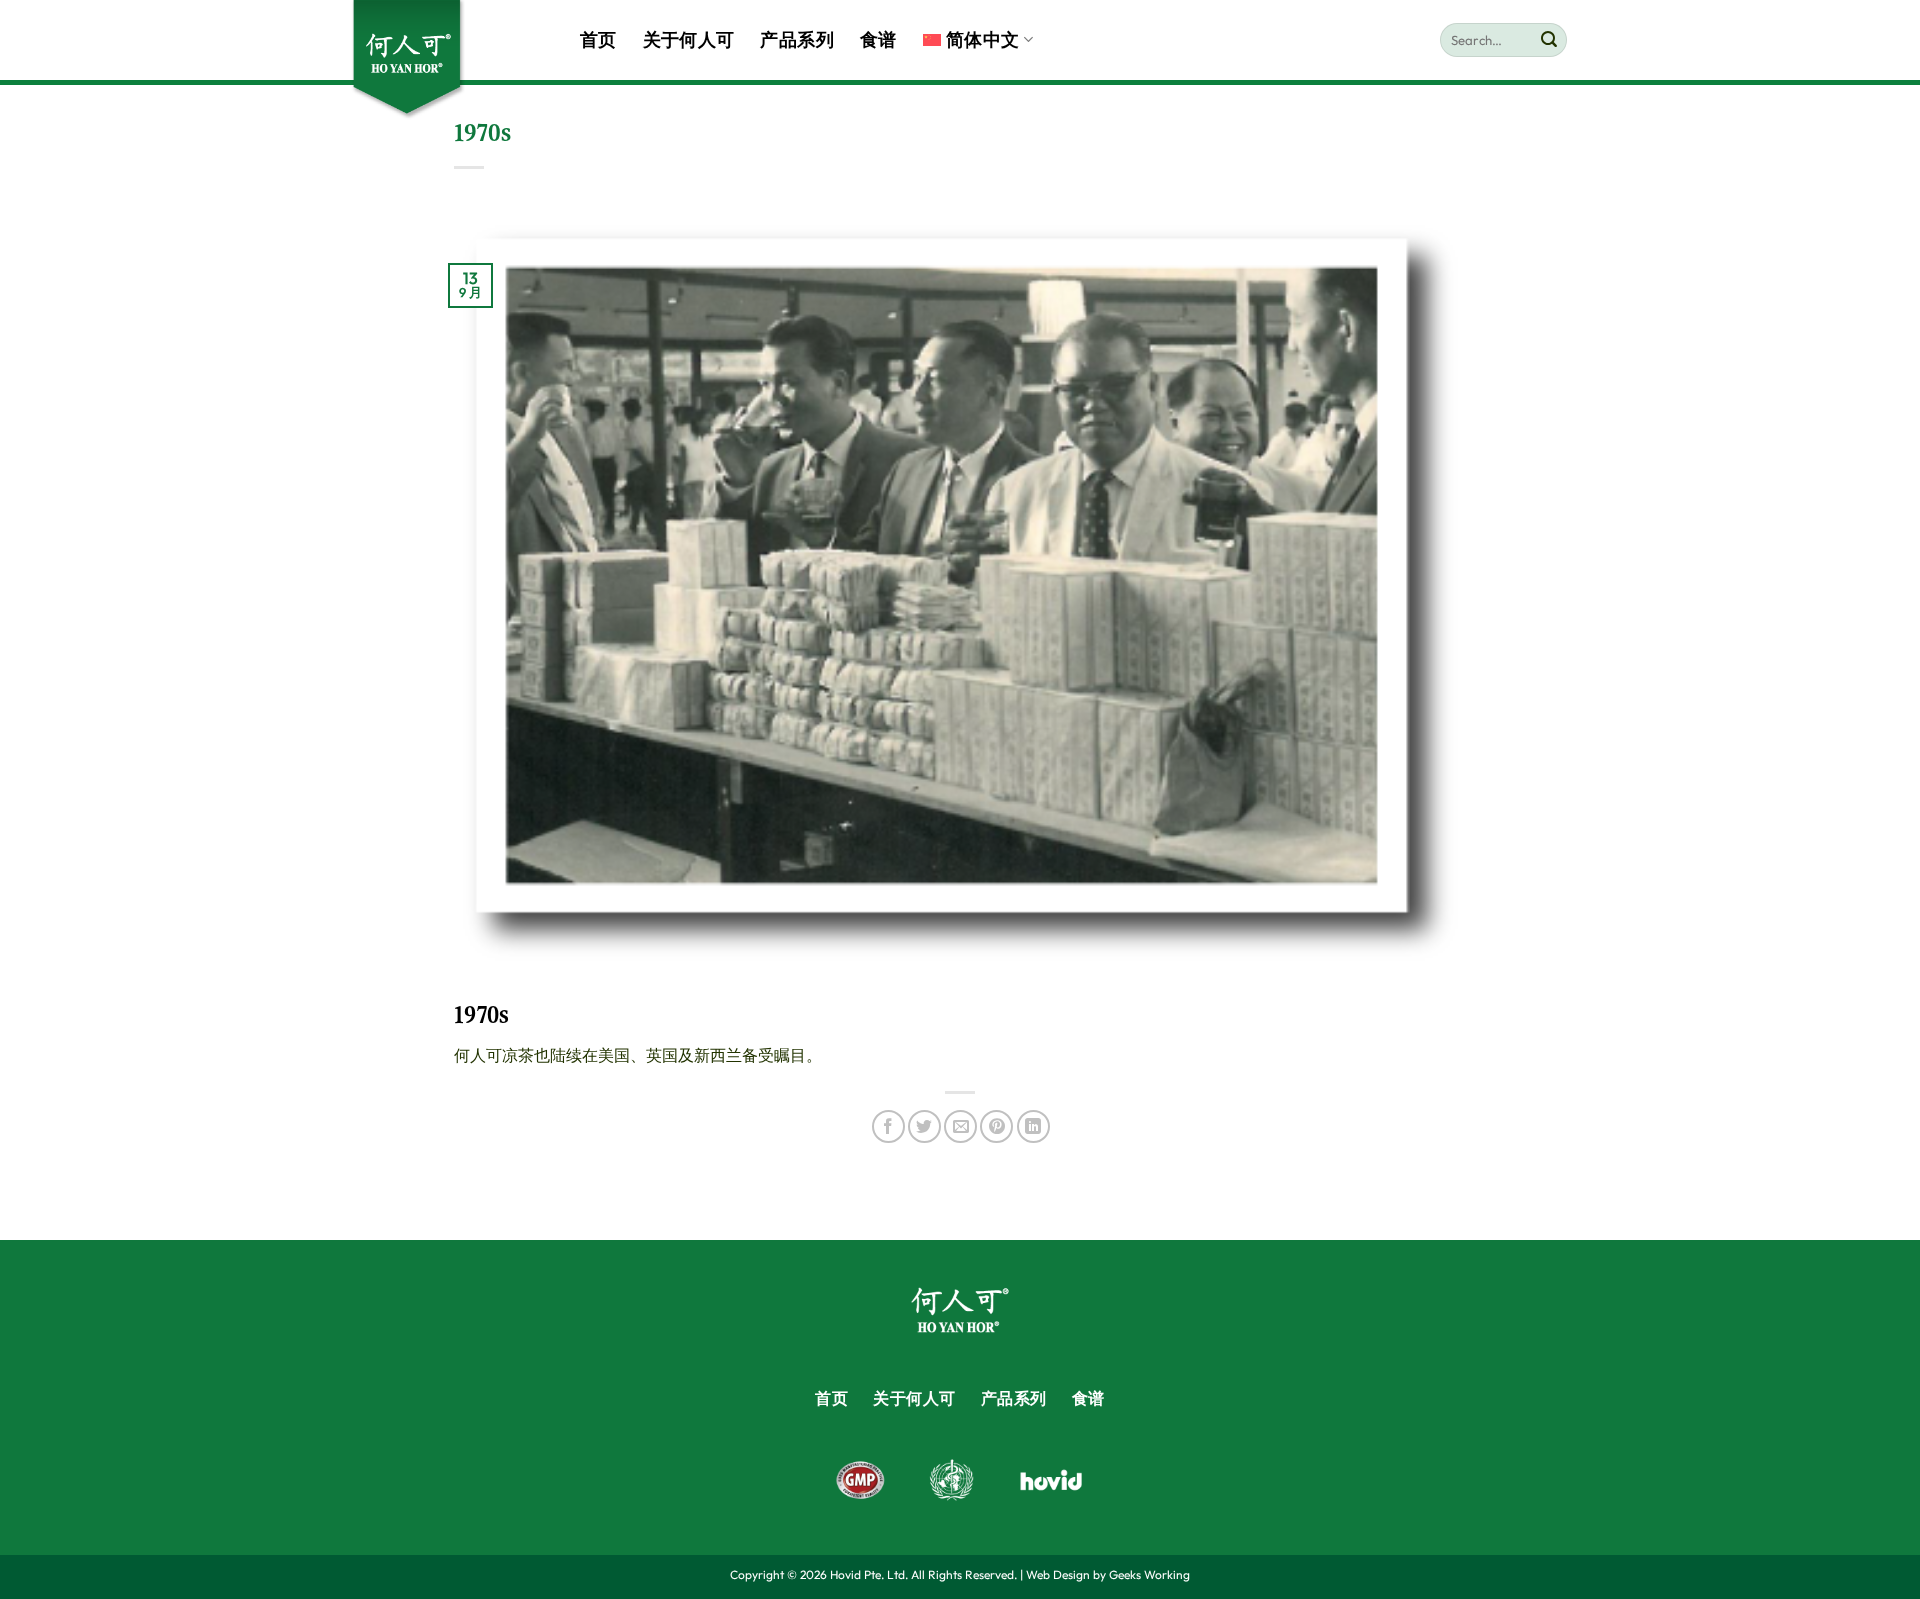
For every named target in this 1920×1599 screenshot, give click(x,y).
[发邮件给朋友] (960, 1126)
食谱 (878, 40)
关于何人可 (689, 40)
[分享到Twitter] (924, 1126)
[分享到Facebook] (888, 1126)
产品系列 (796, 40)
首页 (598, 40)
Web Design (1058, 1574)
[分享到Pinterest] (996, 1126)
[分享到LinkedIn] (1033, 1126)
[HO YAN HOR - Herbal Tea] (450, 60)
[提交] (1549, 40)
